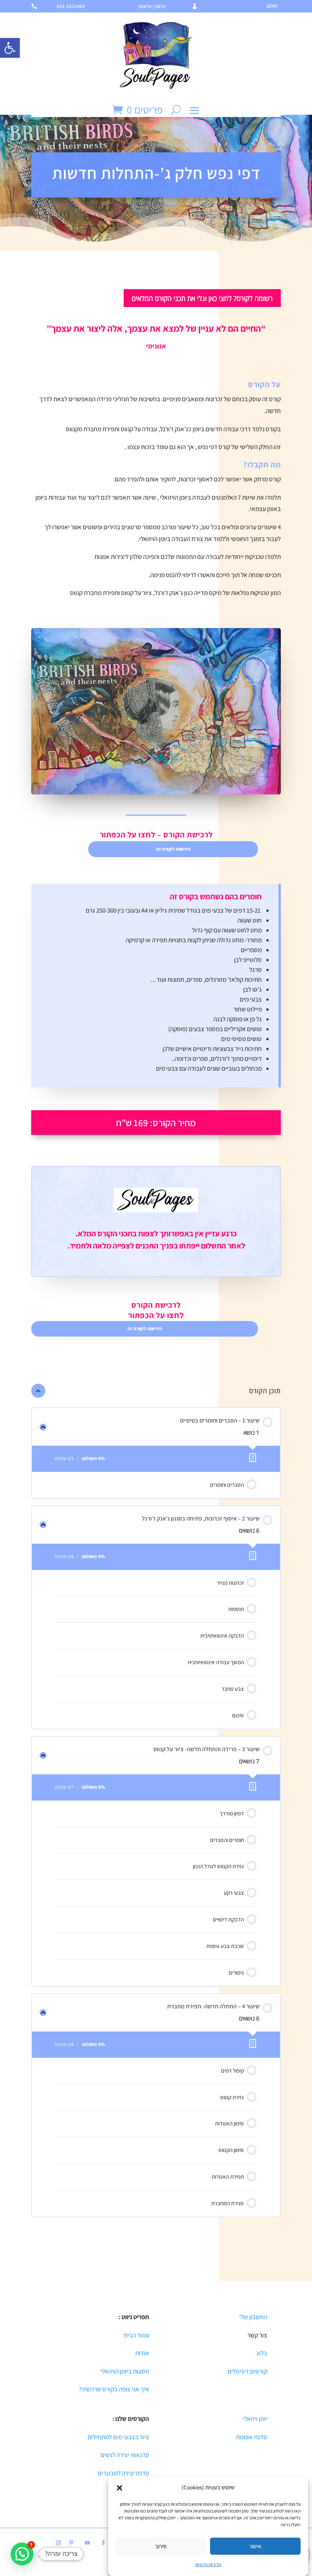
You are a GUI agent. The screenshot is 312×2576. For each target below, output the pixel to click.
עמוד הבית (136, 2335)
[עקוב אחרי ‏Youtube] (88, 2543)
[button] (10, 48)
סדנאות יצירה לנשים (125, 2455)
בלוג (262, 2353)
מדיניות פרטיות (208, 2564)
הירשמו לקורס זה (173, 849)
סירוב (161, 2546)
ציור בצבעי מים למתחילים (118, 2437)
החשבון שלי (253, 2317)
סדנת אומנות (252, 2437)
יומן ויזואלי (255, 2419)
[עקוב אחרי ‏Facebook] (103, 2543)
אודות (142, 2353)
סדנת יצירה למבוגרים (123, 2473)
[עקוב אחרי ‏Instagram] (59, 2543)
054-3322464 (71, 6)
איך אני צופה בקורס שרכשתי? (114, 2389)
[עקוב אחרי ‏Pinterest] (72, 2543)
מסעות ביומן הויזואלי (125, 2371)
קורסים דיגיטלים (247, 2371)
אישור (255, 2546)
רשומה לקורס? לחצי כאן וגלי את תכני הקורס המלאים (202, 298)
